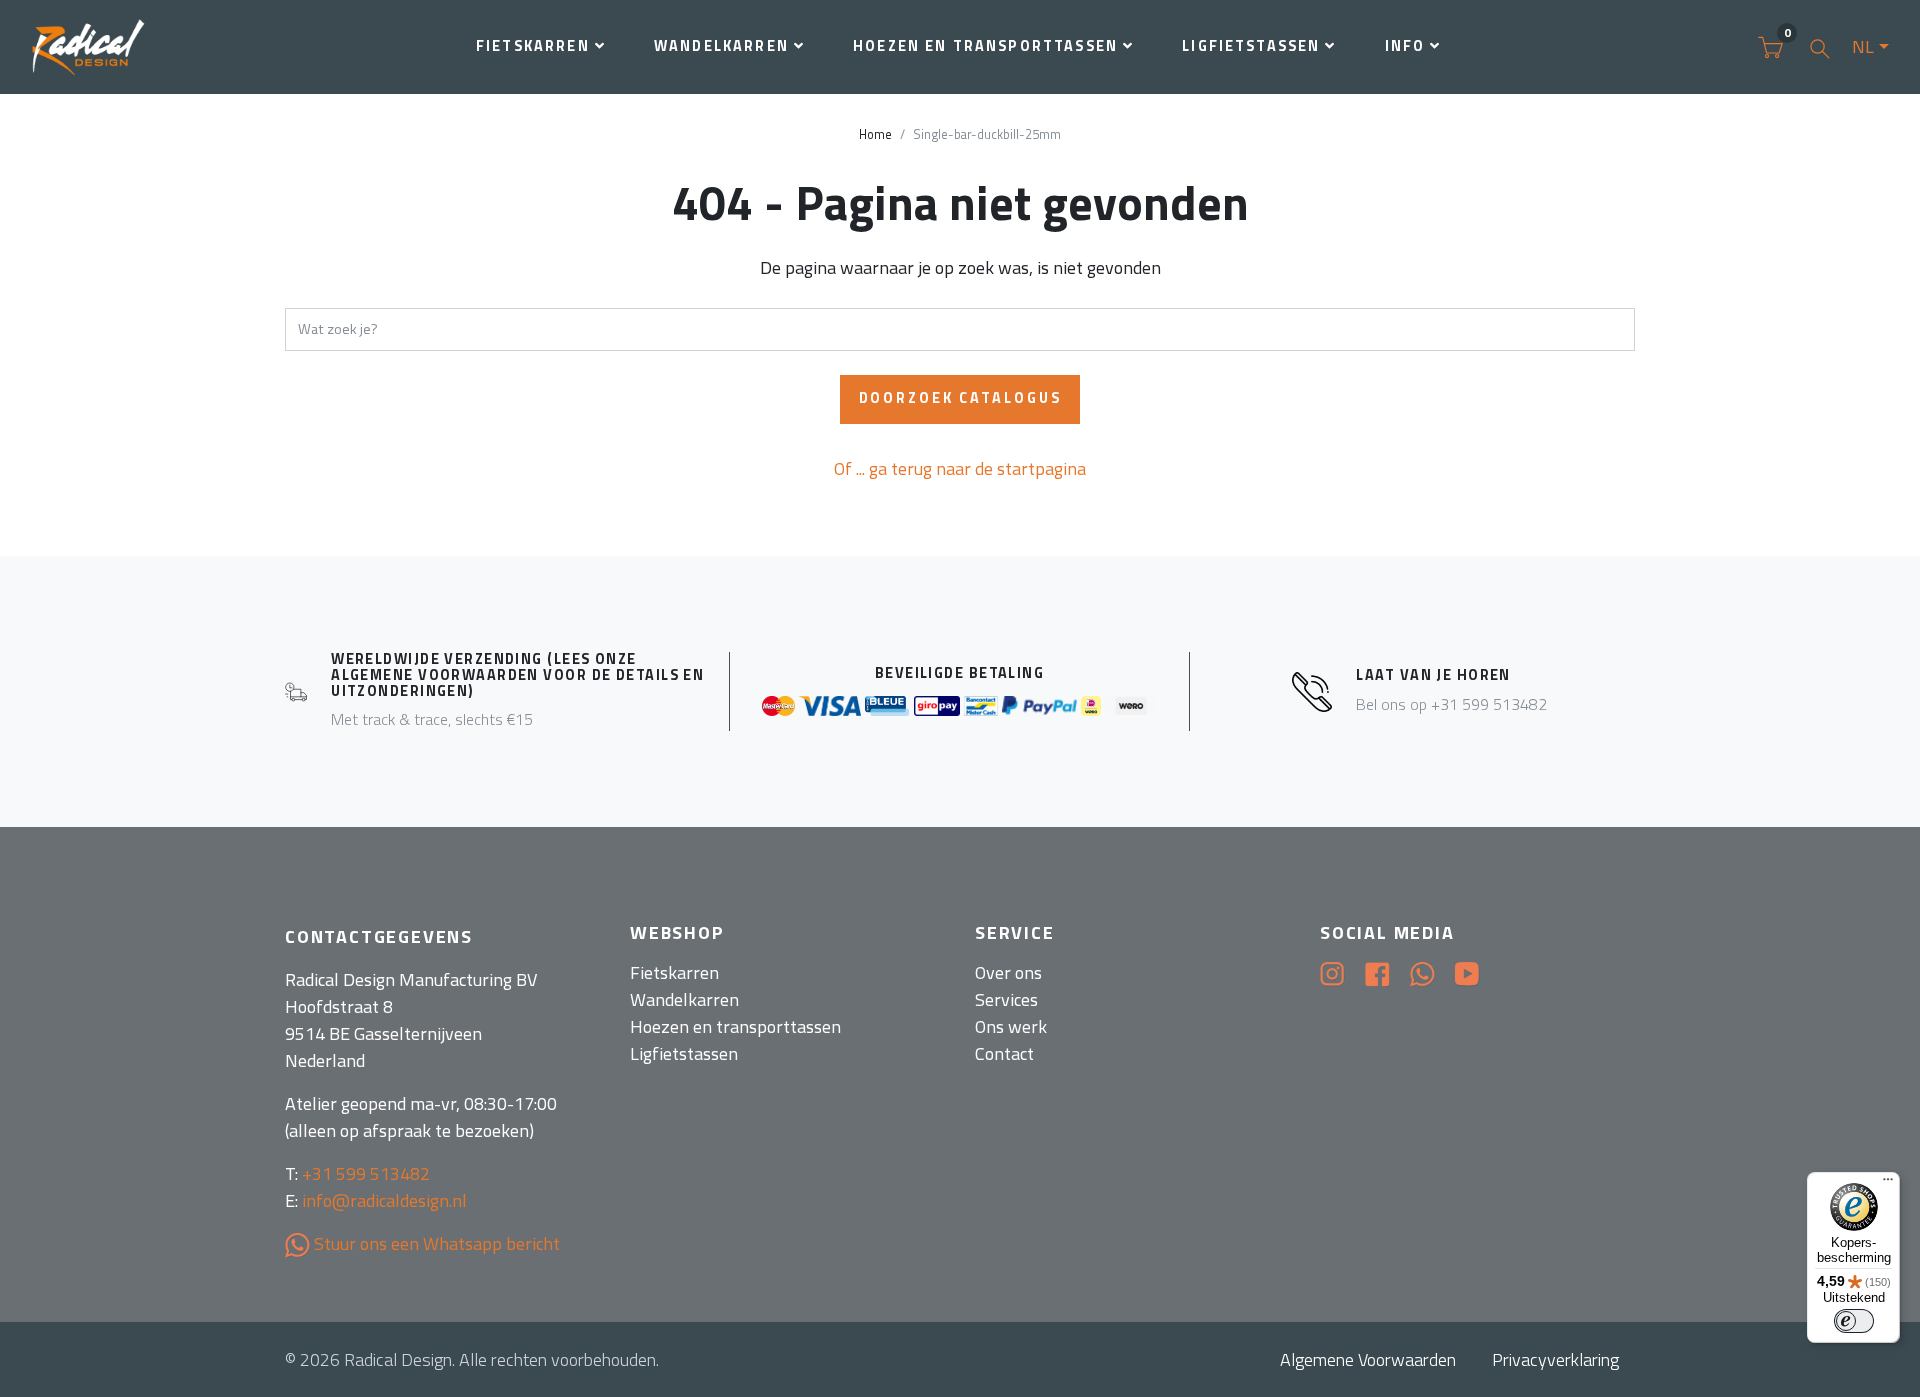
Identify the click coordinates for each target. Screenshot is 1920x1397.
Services (1006, 999)
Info (1405, 46)
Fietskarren (533, 46)
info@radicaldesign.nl (384, 1200)
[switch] (1854, 1321)
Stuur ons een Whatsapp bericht (435, 1243)
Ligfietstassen (1251, 46)
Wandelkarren (721, 46)
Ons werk (1011, 1026)
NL (1863, 46)
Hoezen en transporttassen (985, 46)
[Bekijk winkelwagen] (1770, 47)
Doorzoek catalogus (960, 398)
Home (875, 134)
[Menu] (1888, 1184)
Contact (1004, 1053)
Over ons (1008, 972)
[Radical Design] (91, 47)
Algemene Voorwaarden (1368, 1359)
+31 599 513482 (366, 1173)
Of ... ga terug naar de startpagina (960, 468)
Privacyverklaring (1555, 1359)
